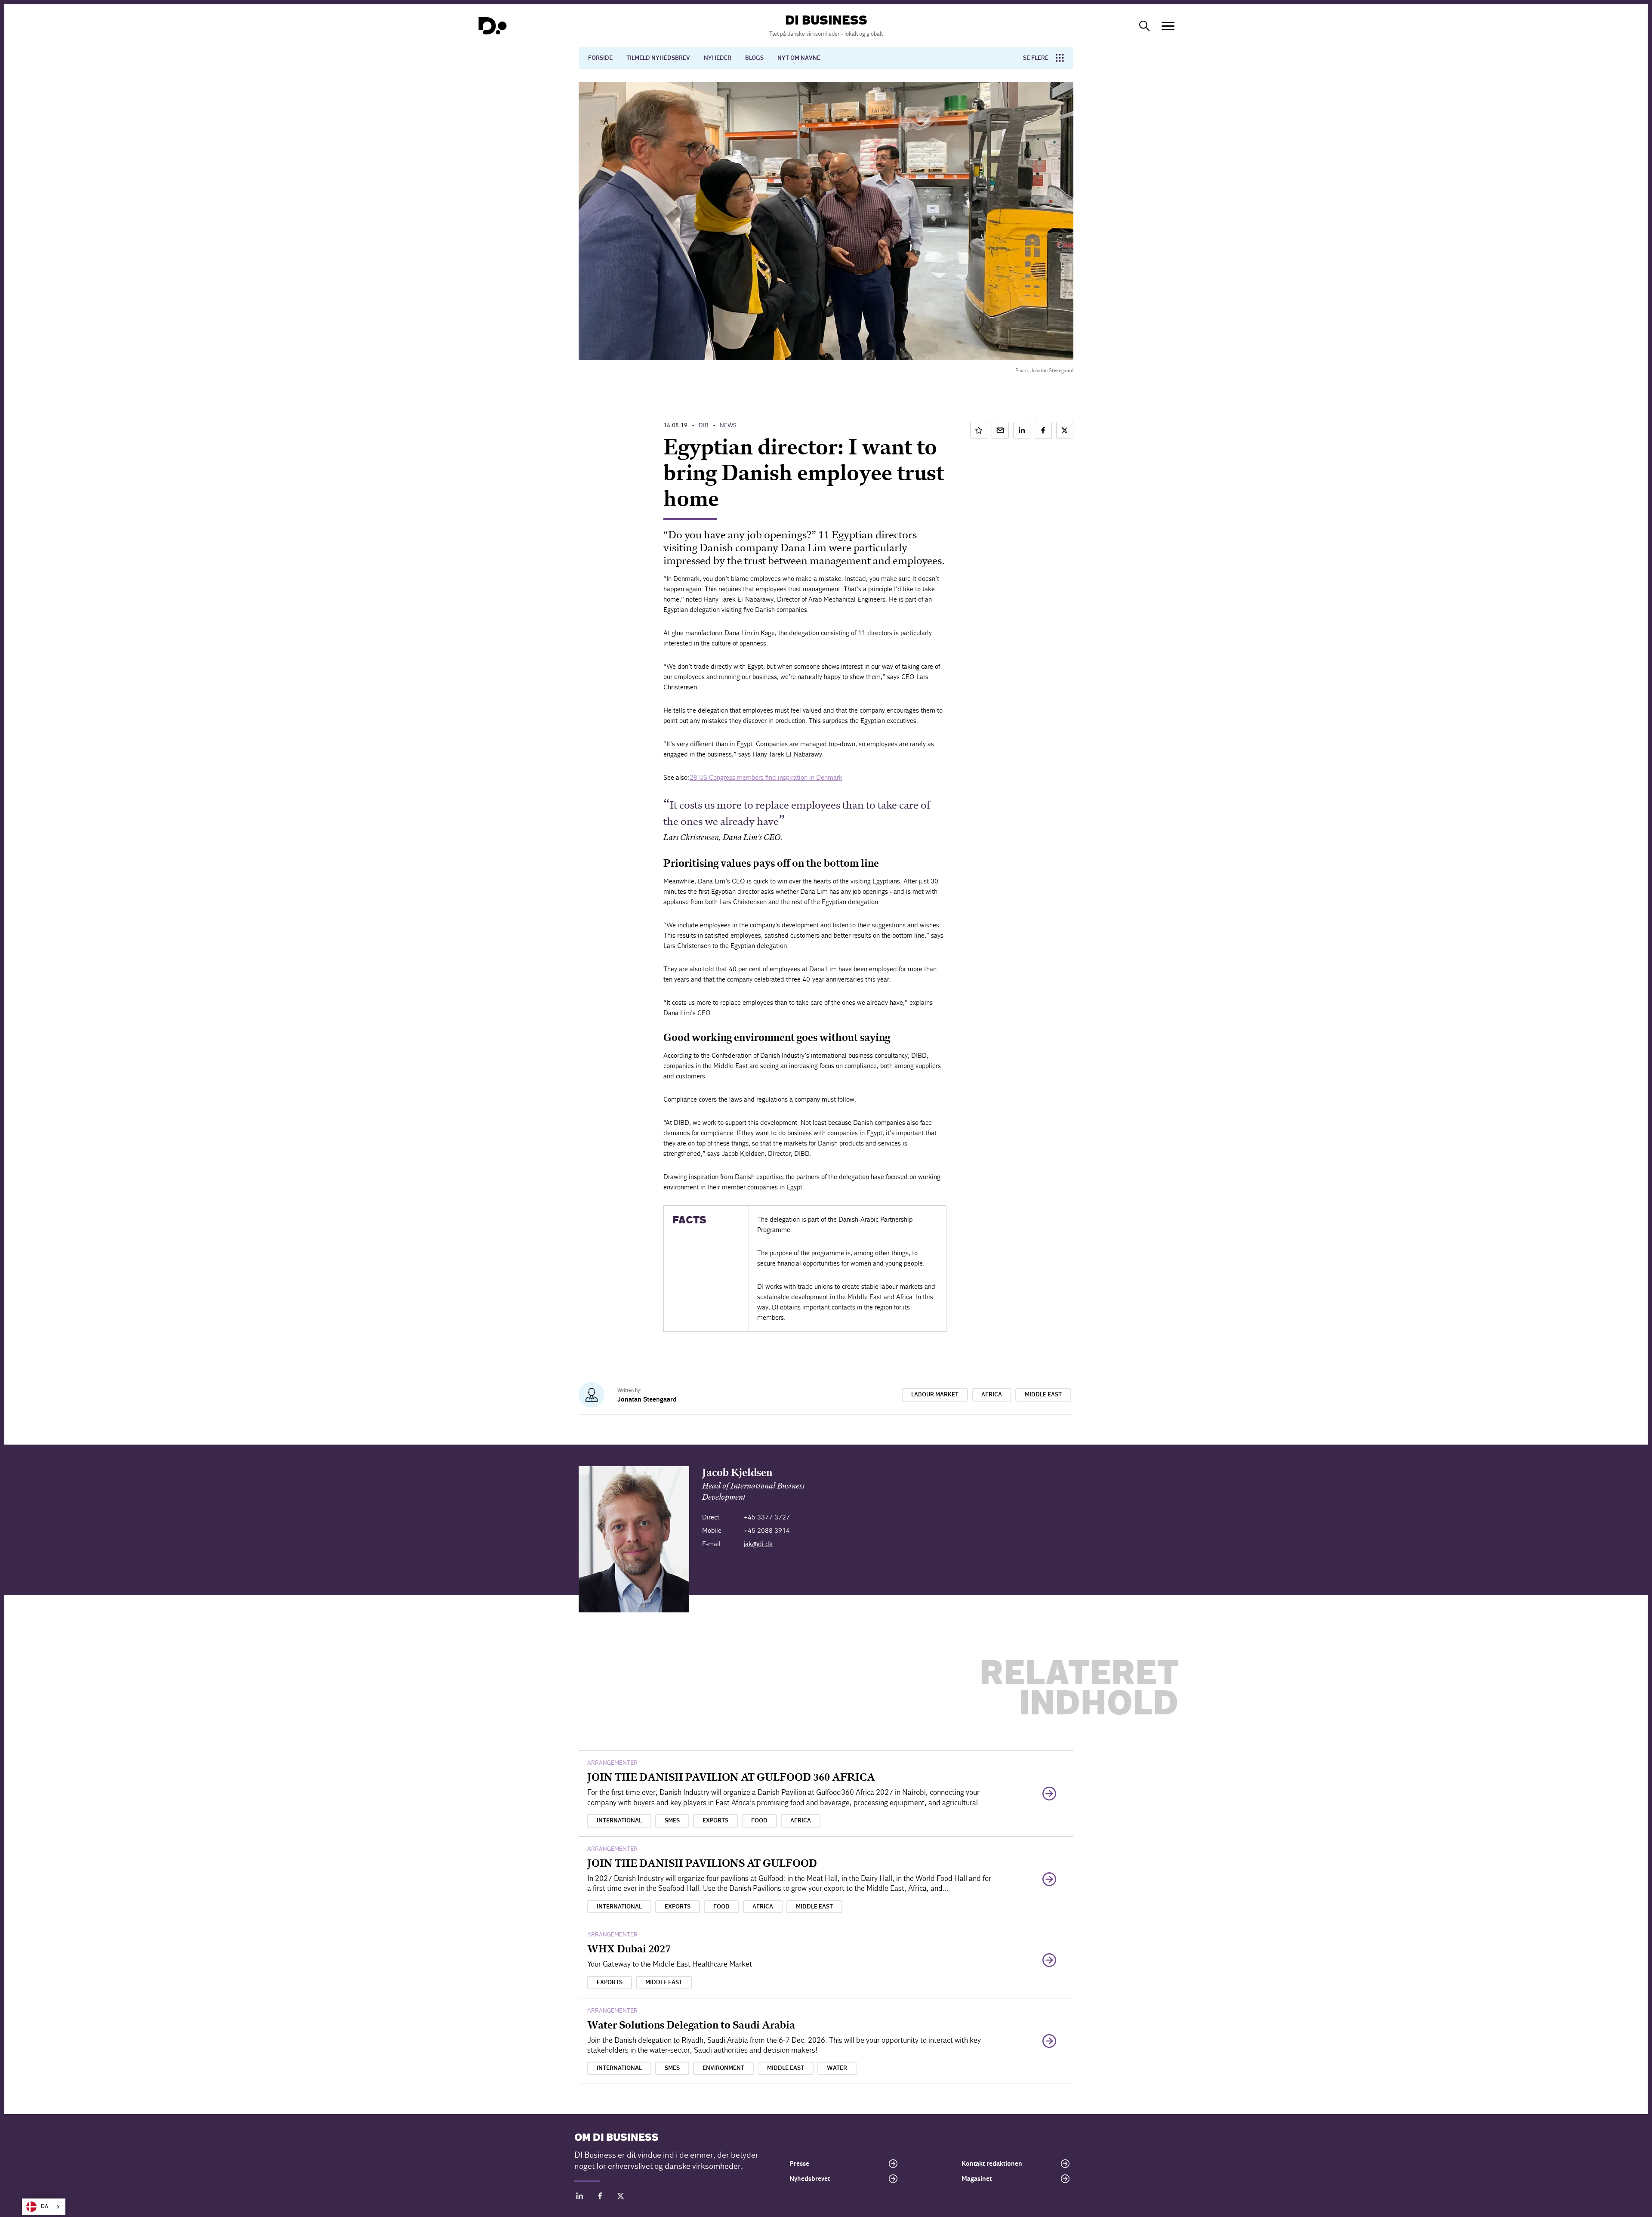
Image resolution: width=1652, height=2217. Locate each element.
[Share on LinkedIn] (1022, 430)
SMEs (672, 1821)
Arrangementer (612, 1763)
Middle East (1043, 1395)
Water (837, 2068)
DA (45, 2206)
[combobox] (44, 2207)
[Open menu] (1168, 26)
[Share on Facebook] (1043, 430)
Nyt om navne (799, 58)
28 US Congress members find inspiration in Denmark (766, 777)
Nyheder (718, 58)
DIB (704, 425)
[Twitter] (621, 2197)
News (728, 425)
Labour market (935, 1395)
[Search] (1144, 26)
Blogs (754, 58)
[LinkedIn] (579, 2197)
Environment (723, 2068)
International (619, 1821)
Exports (715, 1821)
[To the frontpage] (493, 26)
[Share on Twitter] (1065, 430)
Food (759, 1821)
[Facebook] (600, 2197)
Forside (600, 58)
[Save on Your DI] (979, 430)
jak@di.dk (758, 1544)
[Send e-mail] (1000, 430)
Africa (992, 1395)
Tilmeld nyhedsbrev (658, 58)
